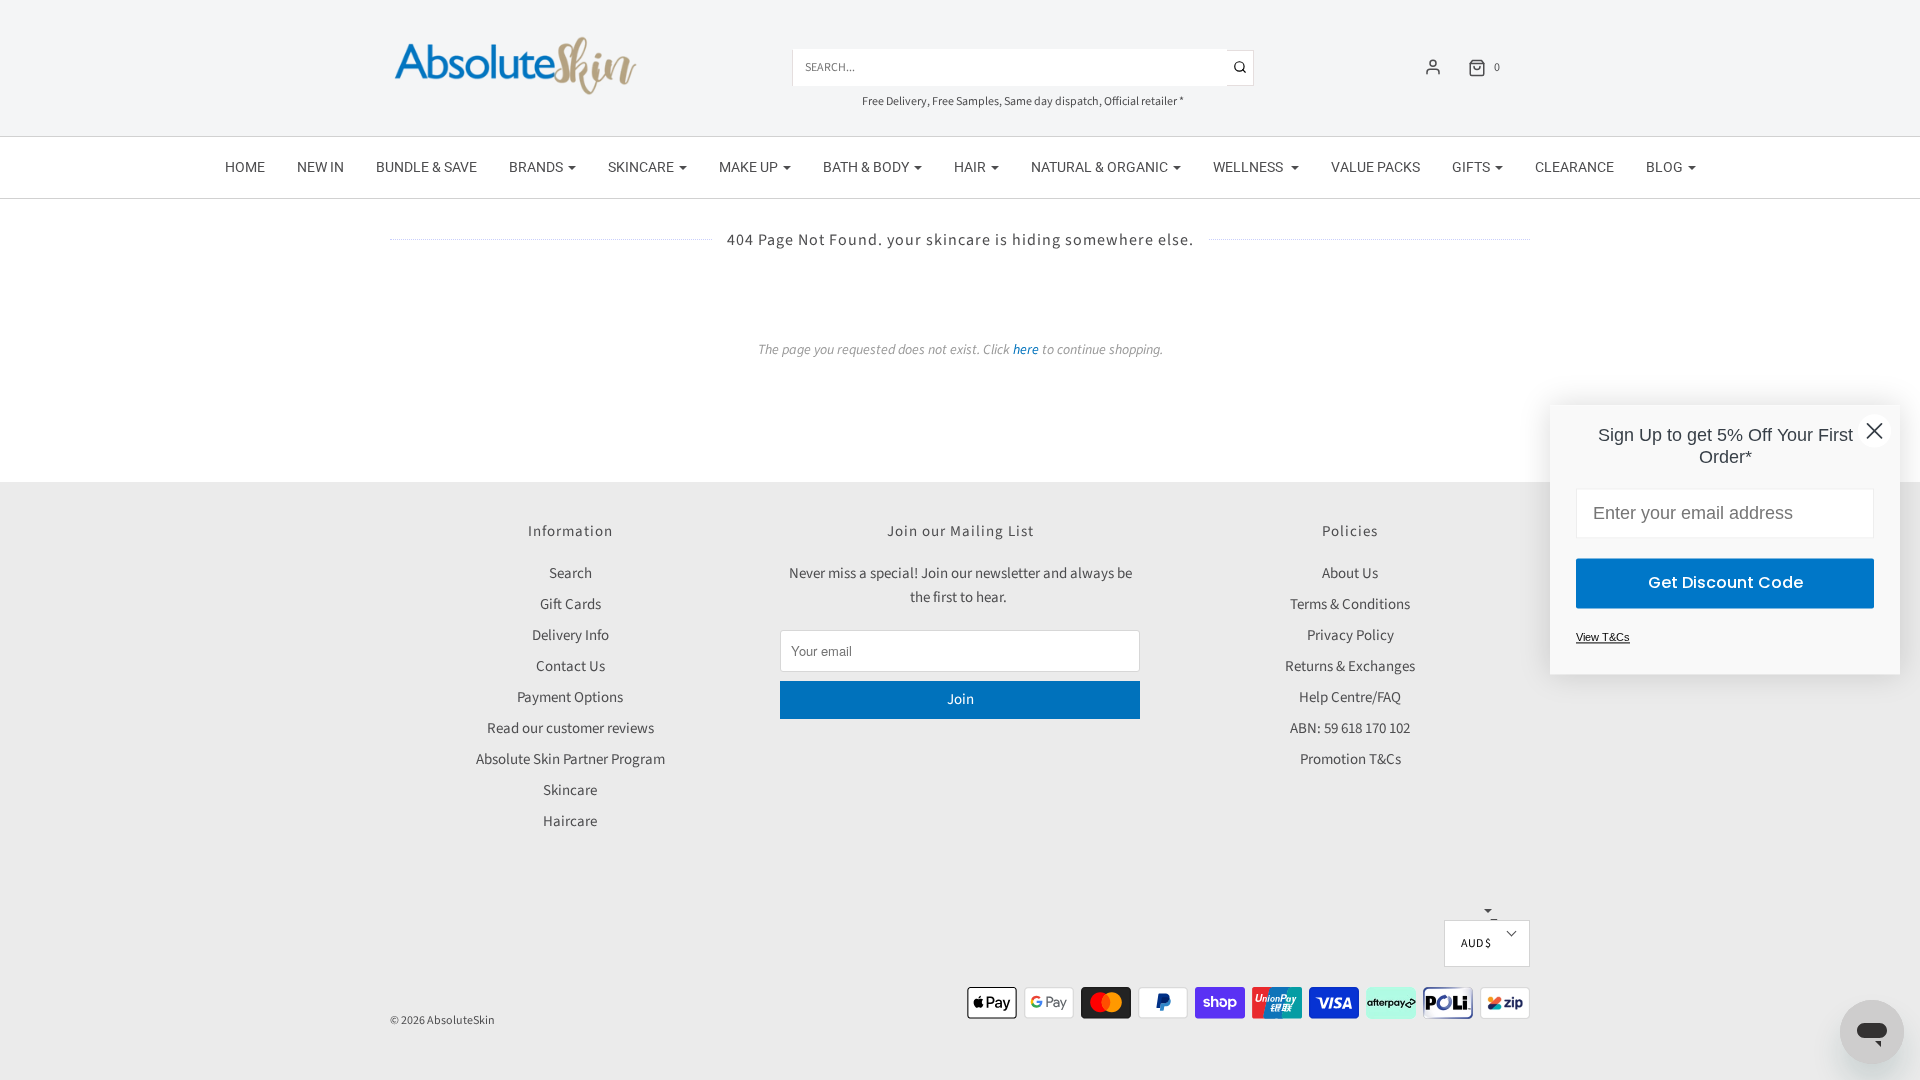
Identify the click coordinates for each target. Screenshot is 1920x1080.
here (1026, 350)
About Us (1350, 573)
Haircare (570, 821)
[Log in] (1433, 67)
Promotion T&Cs (1350, 759)
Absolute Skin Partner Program (570, 759)
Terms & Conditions (1350, 604)
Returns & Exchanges (1350, 666)
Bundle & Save (426, 167)
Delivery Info (570, 635)
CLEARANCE (1574, 167)
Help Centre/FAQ (1350, 697)
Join (960, 699)
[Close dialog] (1874, 430)
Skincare (570, 790)
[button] (1487, 943)
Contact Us (570, 666)
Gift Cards (570, 604)
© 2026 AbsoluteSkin (442, 1020)
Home (245, 167)
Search (570, 573)
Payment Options (570, 697)
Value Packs (1375, 167)
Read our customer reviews (570, 728)
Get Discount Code (1725, 583)
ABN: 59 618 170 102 (1350, 728)
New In (320, 167)
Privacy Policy (1350, 635)
